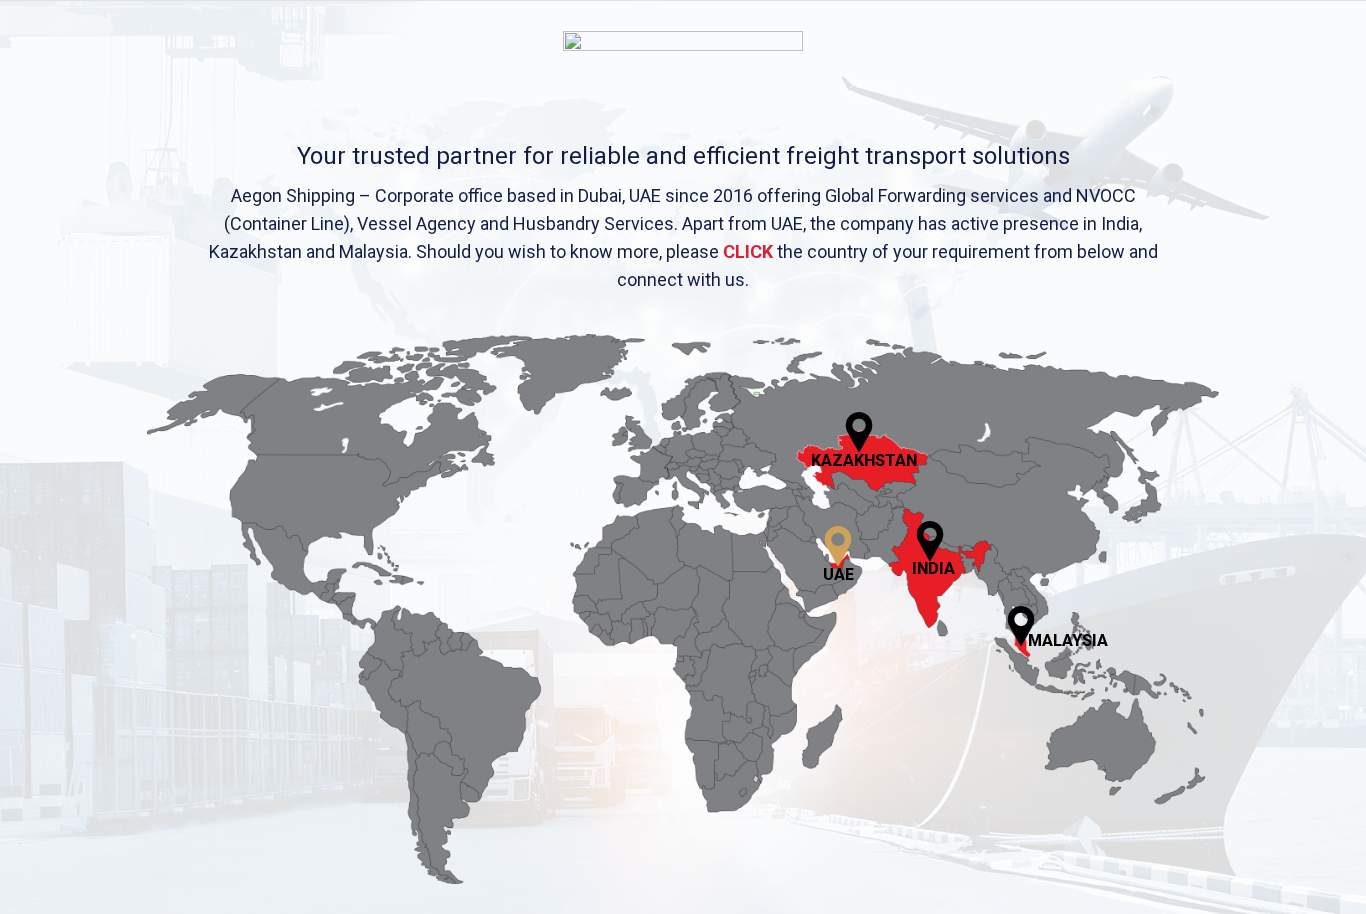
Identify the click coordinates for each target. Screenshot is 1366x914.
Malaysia (1068, 640)
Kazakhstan (864, 460)
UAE (838, 574)
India (933, 568)
